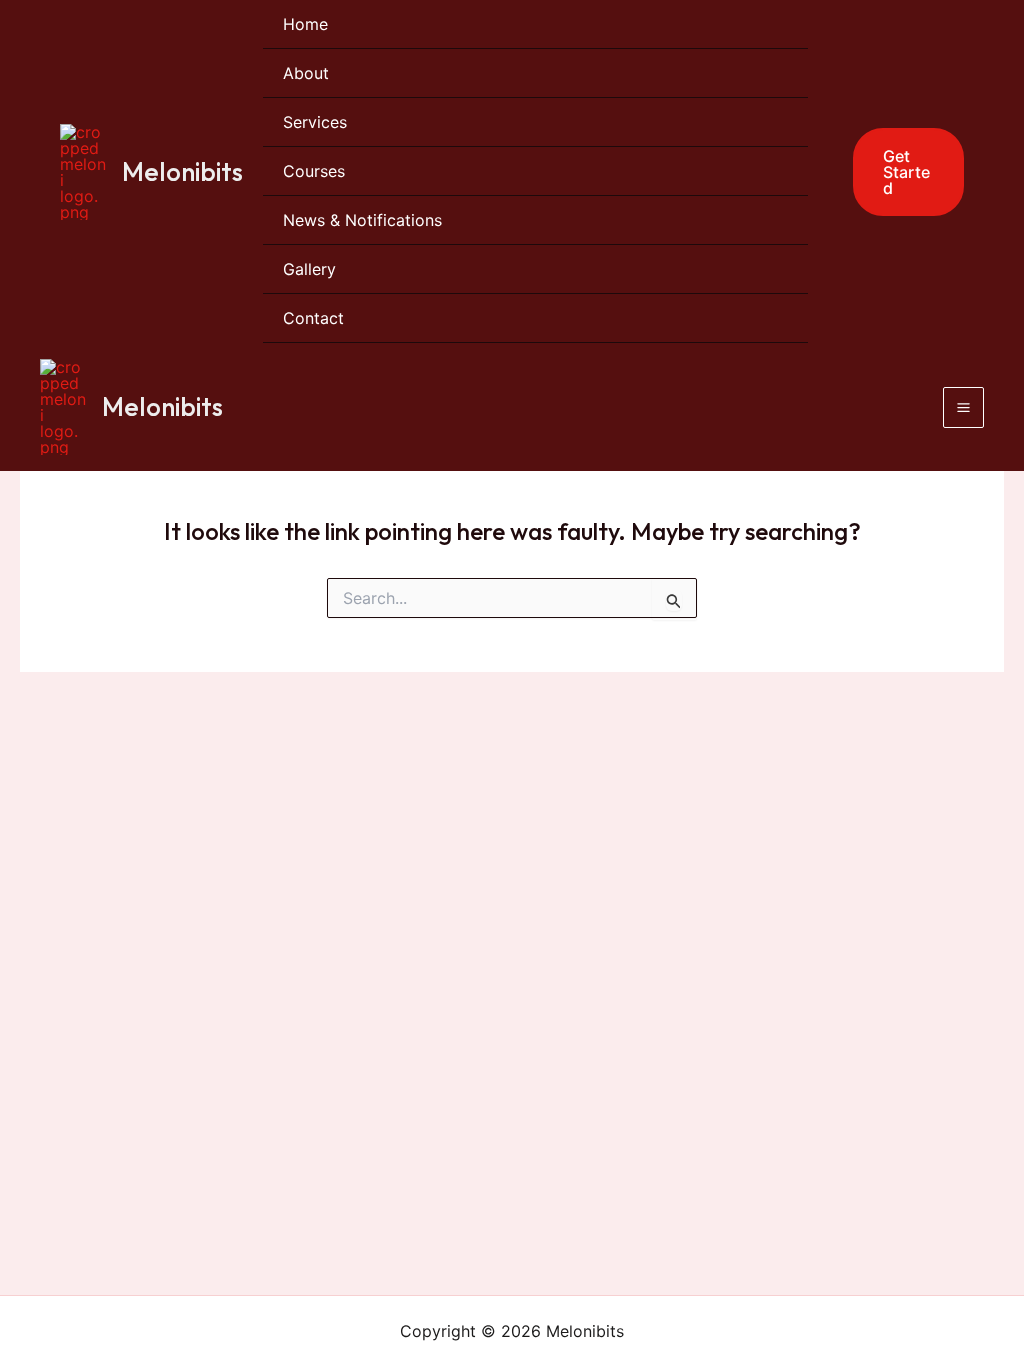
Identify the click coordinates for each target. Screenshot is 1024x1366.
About (306, 73)
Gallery (309, 269)
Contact (313, 318)
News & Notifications (362, 220)
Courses (314, 171)
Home (305, 24)
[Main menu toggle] (963, 407)
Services (315, 122)
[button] (896, 172)
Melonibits (182, 171)
